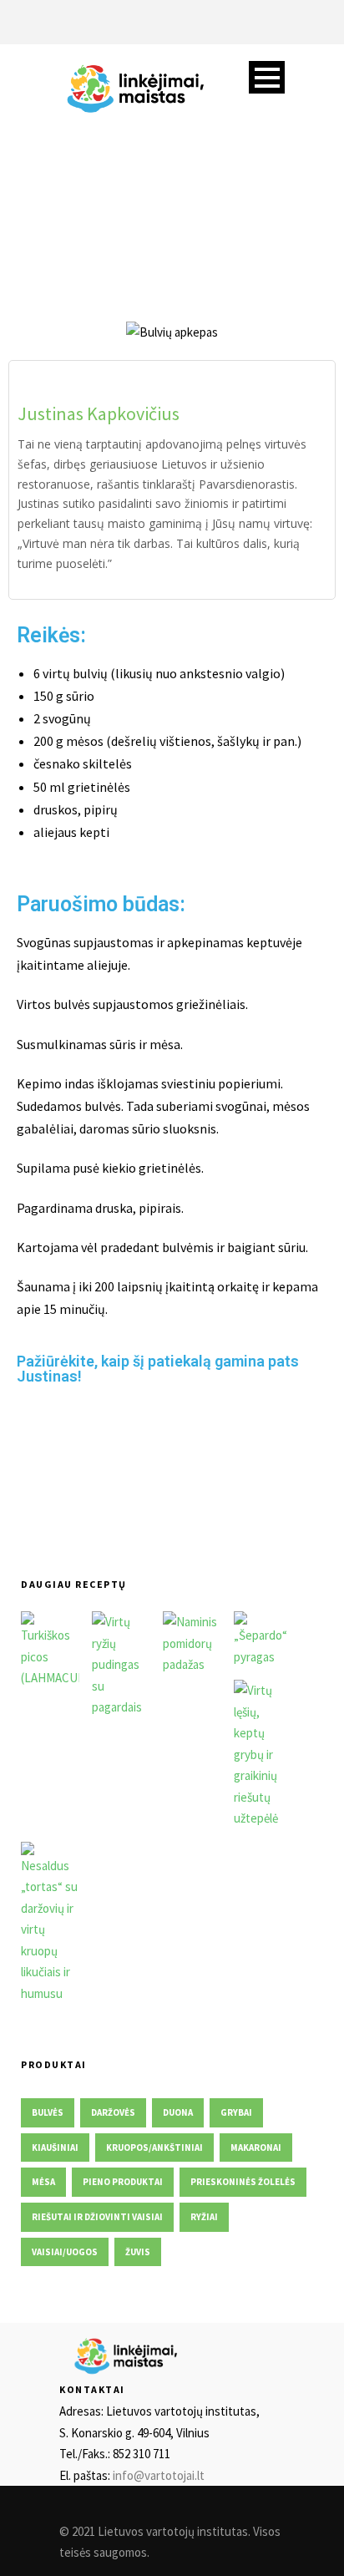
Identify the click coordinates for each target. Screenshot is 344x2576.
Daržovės (113, 2112)
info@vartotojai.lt (159, 2475)
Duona (178, 2112)
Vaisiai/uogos (65, 2252)
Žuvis (138, 2252)
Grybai (236, 2112)
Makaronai (256, 2148)
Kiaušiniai (55, 2148)
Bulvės (48, 2112)
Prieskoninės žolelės (243, 2182)
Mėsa (43, 2182)
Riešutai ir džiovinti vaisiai (97, 2217)
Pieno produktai (123, 2182)
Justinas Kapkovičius (99, 413)
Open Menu (267, 77)
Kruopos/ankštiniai (154, 2148)
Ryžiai (204, 2217)
